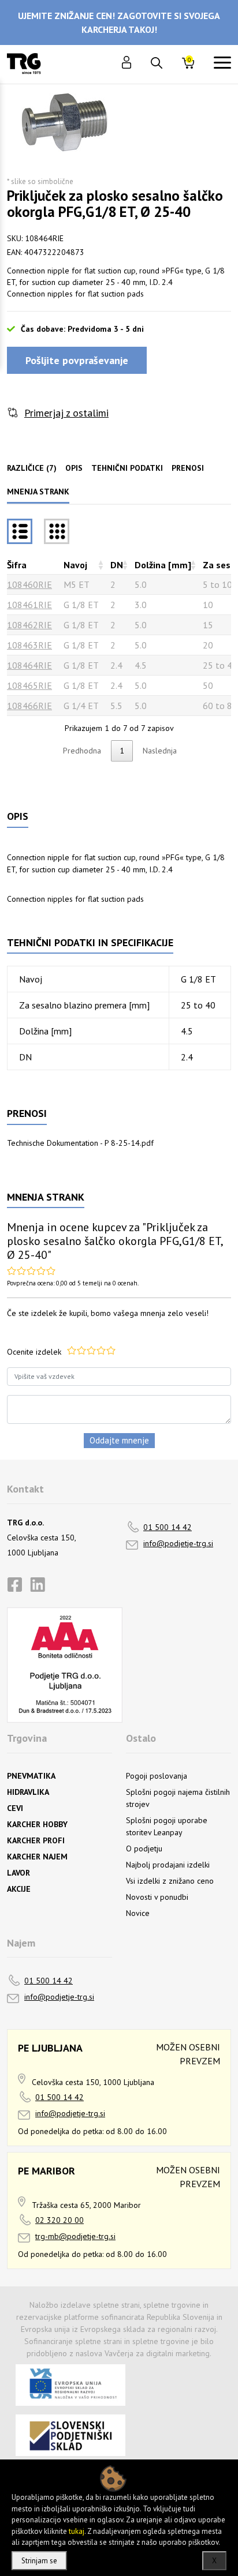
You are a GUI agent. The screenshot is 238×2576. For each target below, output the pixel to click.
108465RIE (29, 685)
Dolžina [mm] (163, 565)
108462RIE (29, 625)
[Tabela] (20, 531)
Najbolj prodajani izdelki (168, 1865)
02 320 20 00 (59, 2220)
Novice (138, 1913)
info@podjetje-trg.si (178, 1543)
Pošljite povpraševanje (77, 360)
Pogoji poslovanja (157, 1776)
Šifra (17, 565)
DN (117, 565)
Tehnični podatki (127, 468)
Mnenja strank (38, 492)
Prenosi (188, 468)
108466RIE (29, 706)
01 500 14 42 (168, 1527)
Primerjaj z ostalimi (66, 413)
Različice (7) (32, 468)
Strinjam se (39, 2561)
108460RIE (29, 584)
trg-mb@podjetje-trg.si (75, 2236)
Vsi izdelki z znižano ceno (170, 1881)
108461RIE (29, 605)
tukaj (77, 2531)
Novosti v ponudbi (157, 1897)
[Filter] (57, 531)
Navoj (75, 565)
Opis (74, 468)
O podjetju (144, 1848)
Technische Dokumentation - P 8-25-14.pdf (80, 1143)
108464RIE (29, 665)
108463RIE (29, 645)
